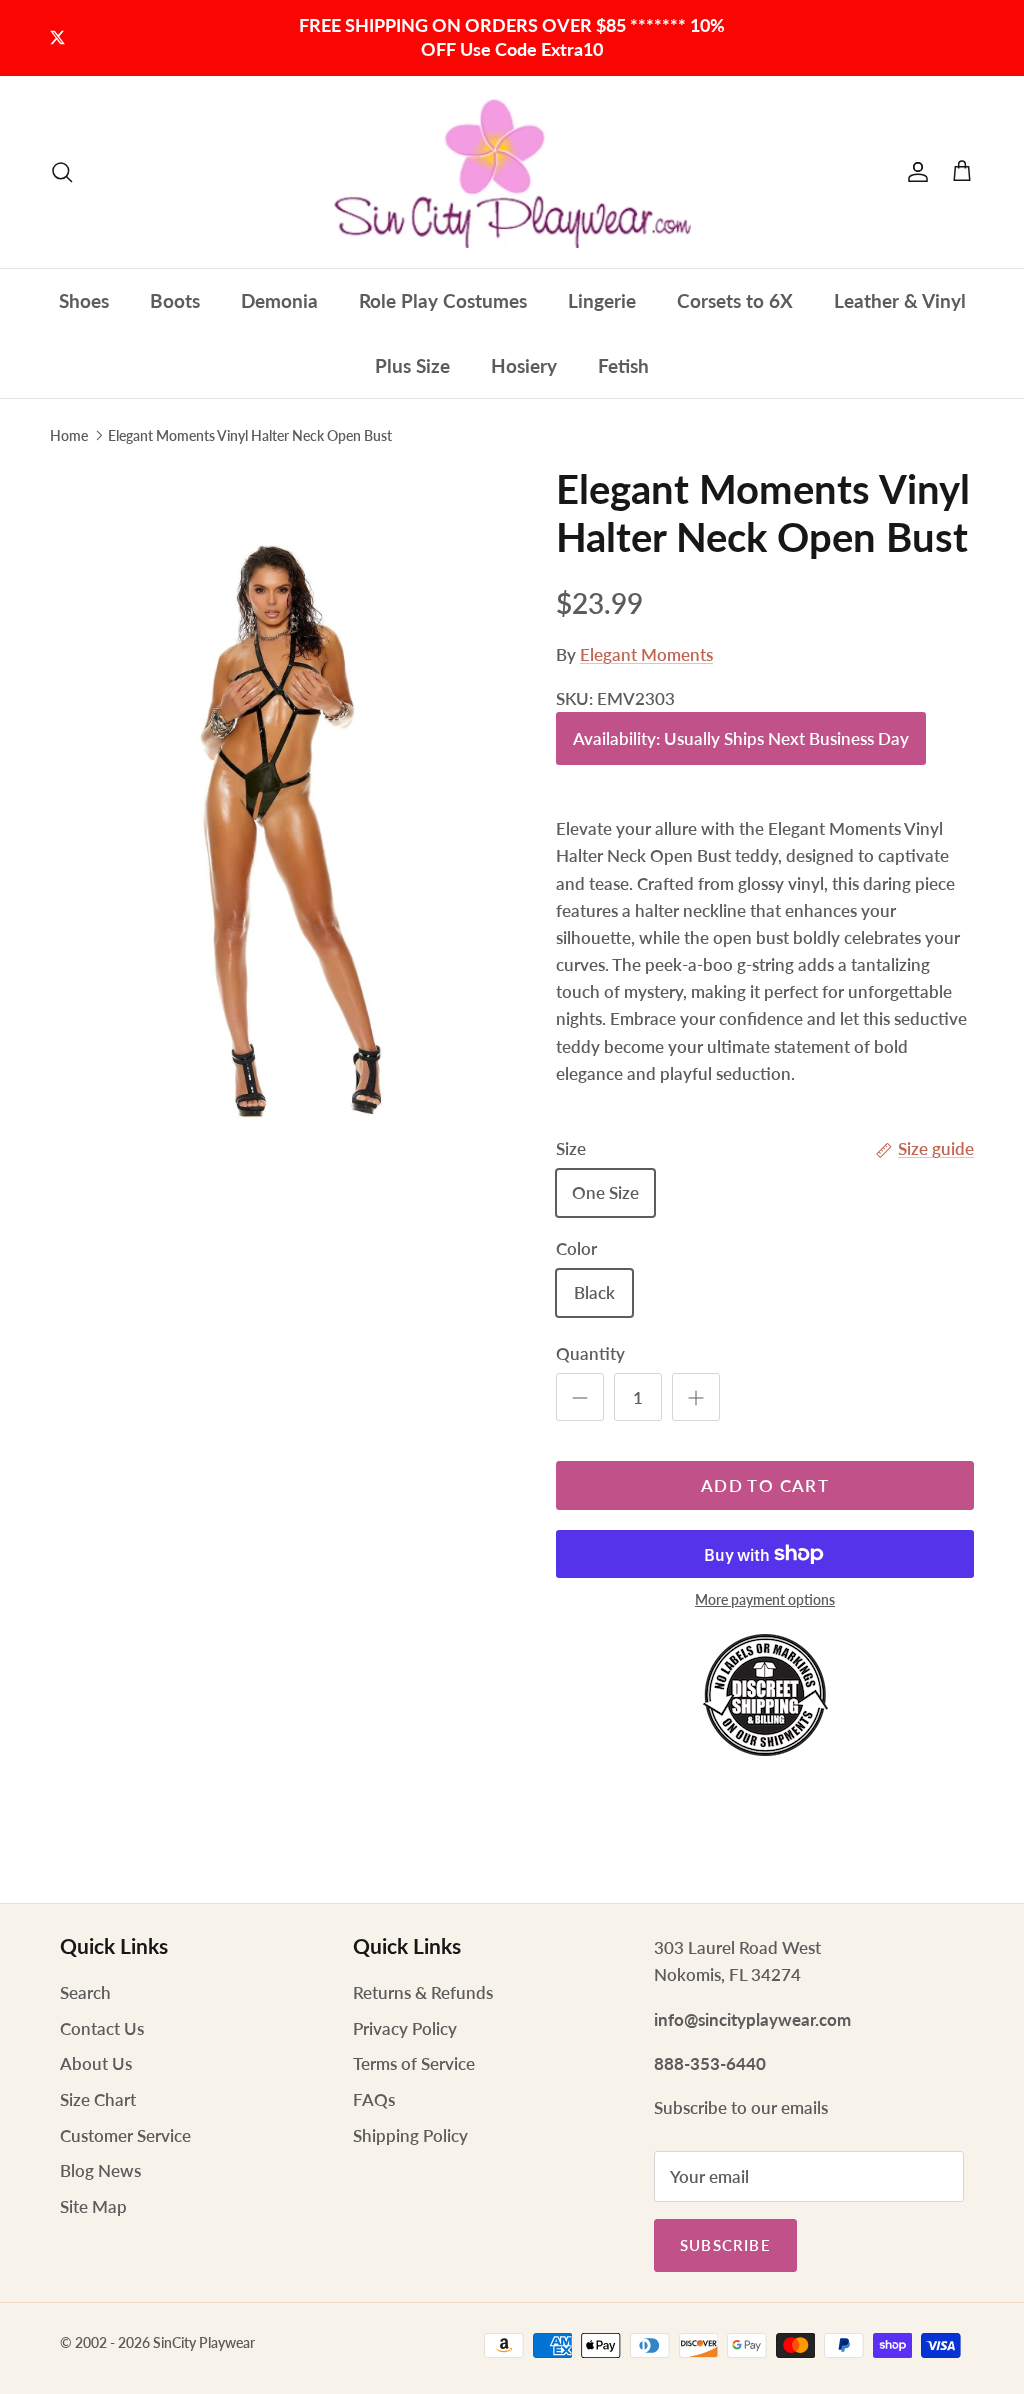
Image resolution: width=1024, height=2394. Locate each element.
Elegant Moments (646, 654)
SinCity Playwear (204, 2342)
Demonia (279, 300)
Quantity (590, 1353)
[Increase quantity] (696, 1397)
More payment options (765, 1600)
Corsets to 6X (735, 300)
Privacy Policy (405, 2028)
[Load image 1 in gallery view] (281, 811)
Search (85, 1992)
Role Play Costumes (443, 300)
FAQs (374, 2099)
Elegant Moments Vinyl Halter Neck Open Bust (250, 435)
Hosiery (524, 365)
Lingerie (602, 300)
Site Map (93, 2206)
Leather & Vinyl (900, 300)
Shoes (84, 300)
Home (69, 435)
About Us (96, 2063)
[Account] (914, 172)
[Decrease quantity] (580, 1397)
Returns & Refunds (423, 1992)
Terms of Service (414, 2063)
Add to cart (765, 1485)
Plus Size (412, 365)
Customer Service (125, 2135)
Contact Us (102, 2028)
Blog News (100, 2170)
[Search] (62, 172)
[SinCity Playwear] (512, 172)
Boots (175, 300)
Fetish (623, 365)
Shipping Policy (410, 2135)
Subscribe (725, 2245)
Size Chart (98, 2099)
